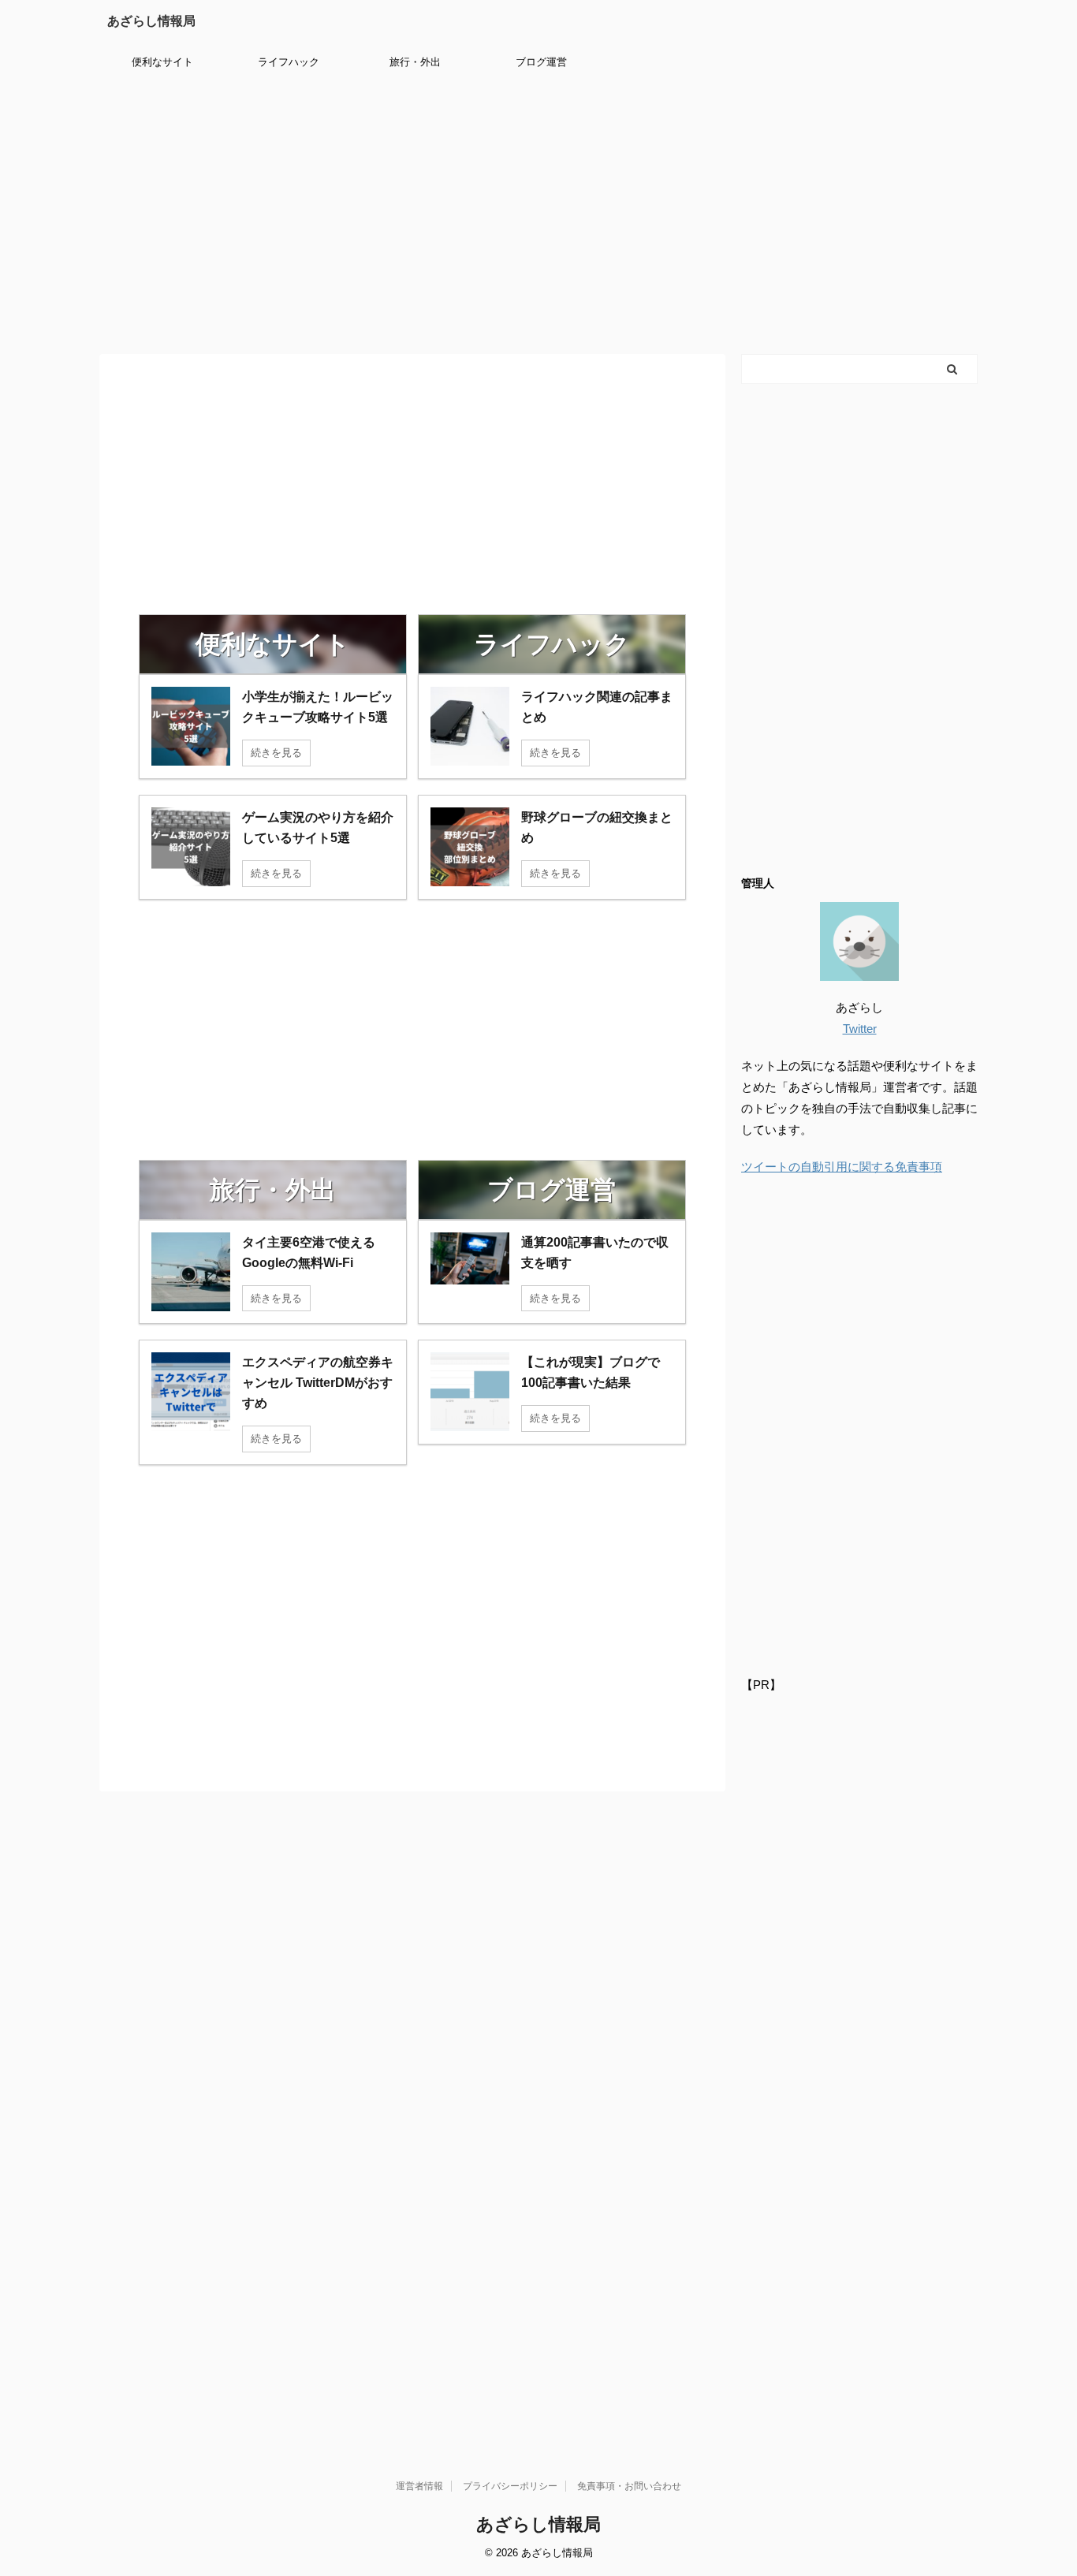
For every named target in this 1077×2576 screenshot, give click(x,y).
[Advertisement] (538, 212)
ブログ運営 (541, 62)
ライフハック (289, 62)
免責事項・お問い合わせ (629, 2486)
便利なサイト (162, 62)
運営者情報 (419, 2486)
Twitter (860, 1029)
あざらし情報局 (151, 21)
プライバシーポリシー (510, 2486)
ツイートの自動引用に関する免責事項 (842, 1167)
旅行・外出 (415, 62)
